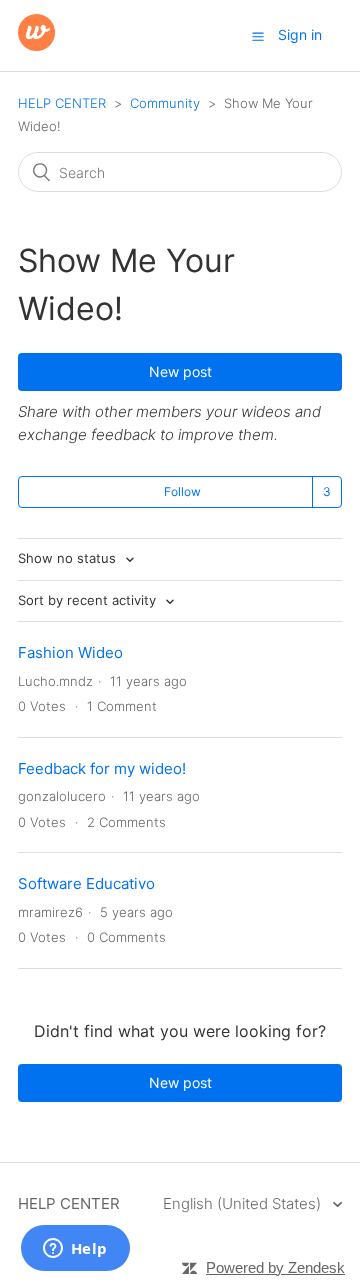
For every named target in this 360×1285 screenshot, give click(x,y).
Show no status (69, 558)
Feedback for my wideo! (102, 768)
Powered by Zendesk (275, 1267)
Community (165, 103)
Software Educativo (86, 883)
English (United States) (244, 1203)
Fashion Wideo (70, 652)
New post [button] (180, 371)
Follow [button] (182, 491)
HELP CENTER (62, 103)
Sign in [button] (300, 34)
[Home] (36, 45)
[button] (258, 36)
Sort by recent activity (89, 600)
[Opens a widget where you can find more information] (75, 1250)
